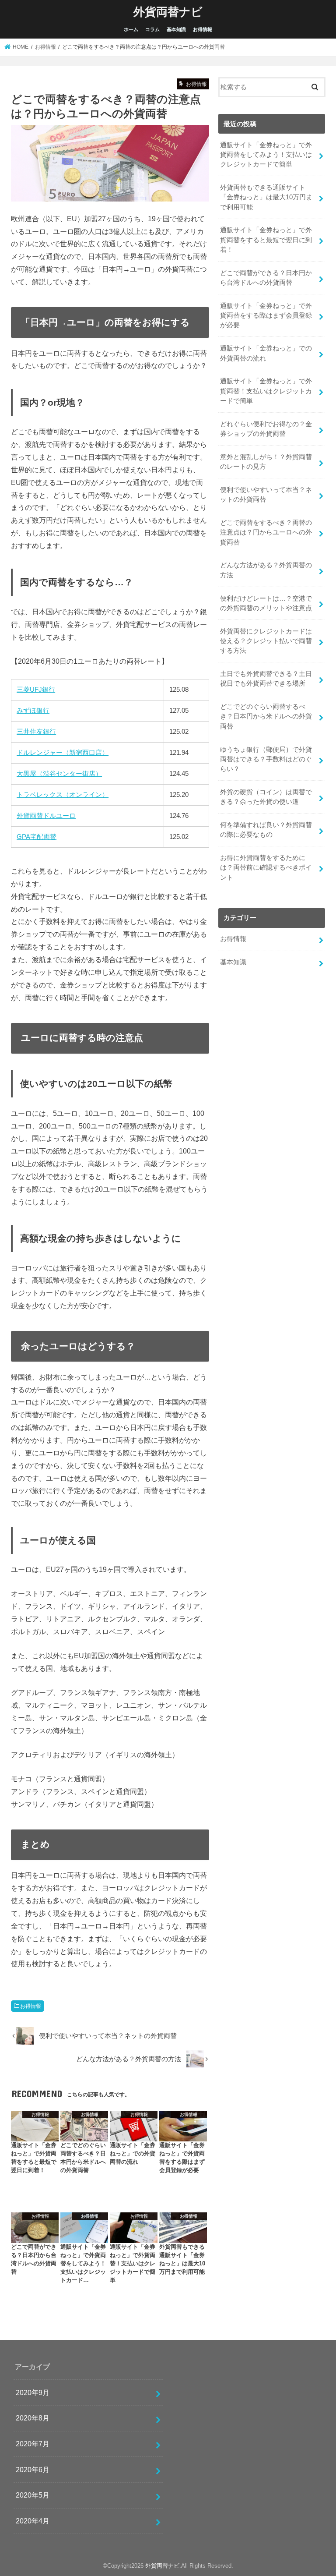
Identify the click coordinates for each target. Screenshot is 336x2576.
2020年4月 (33, 2521)
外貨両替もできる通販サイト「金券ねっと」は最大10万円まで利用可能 (266, 197)
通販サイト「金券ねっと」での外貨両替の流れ (266, 353)
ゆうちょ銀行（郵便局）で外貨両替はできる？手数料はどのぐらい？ (266, 759)
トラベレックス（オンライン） (63, 794)
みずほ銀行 (33, 710)
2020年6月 (33, 2470)
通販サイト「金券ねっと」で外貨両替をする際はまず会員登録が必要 (266, 315)
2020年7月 (33, 2444)
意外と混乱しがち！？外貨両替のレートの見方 (266, 462)
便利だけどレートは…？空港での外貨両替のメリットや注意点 (266, 603)
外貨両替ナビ (168, 11)
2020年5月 (33, 2495)
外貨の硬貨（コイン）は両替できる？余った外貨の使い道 (266, 797)
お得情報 (203, 29)
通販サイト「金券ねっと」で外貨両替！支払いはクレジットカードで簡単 (266, 391)
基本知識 (176, 29)
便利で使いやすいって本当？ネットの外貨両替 (266, 495)
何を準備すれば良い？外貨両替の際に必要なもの (266, 830)
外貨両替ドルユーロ (46, 816)
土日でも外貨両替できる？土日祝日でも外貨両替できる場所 (266, 679)
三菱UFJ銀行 (36, 689)
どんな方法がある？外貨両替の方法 (266, 570)
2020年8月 (33, 2418)
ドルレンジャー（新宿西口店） (63, 752)
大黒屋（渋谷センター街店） (59, 773)
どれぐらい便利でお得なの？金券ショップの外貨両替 (266, 429)
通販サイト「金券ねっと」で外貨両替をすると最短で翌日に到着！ (266, 240)
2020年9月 (33, 2392)
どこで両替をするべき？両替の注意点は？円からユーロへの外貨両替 (266, 532)
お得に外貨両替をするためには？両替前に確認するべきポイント (266, 867)
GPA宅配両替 (37, 837)
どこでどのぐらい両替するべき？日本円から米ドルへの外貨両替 (266, 716)
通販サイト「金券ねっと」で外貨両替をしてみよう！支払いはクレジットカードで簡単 (266, 155)
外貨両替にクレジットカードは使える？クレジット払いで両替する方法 (266, 641)
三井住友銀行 (36, 731)
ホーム (131, 29)
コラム (152, 29)
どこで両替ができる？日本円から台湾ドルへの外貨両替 (266, 278)
